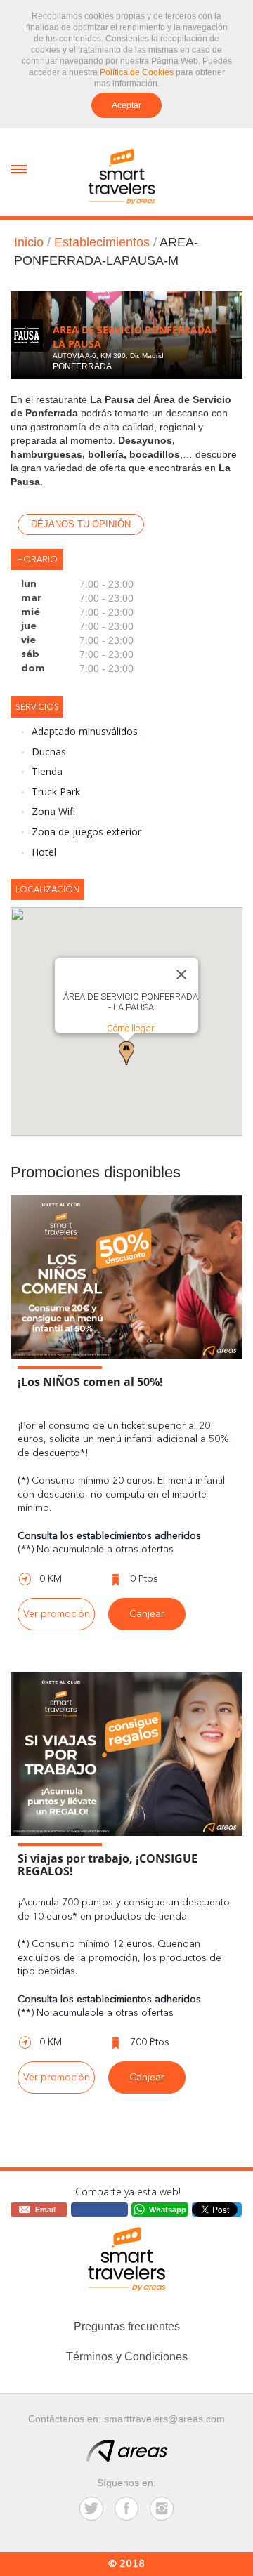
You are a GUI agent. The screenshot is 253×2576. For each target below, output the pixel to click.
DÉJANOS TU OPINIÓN (81, 524)
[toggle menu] (19, 168)
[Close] (181, 975)
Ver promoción (57, 1614)
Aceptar (126, 105)
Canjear (147, 1614)
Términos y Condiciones (127, 2357)
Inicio (29, 242)
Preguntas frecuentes (127, 2326)
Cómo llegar (131, 1028)
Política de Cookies (137, 72)
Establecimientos (102, 242)
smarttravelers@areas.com (164, 2419)
